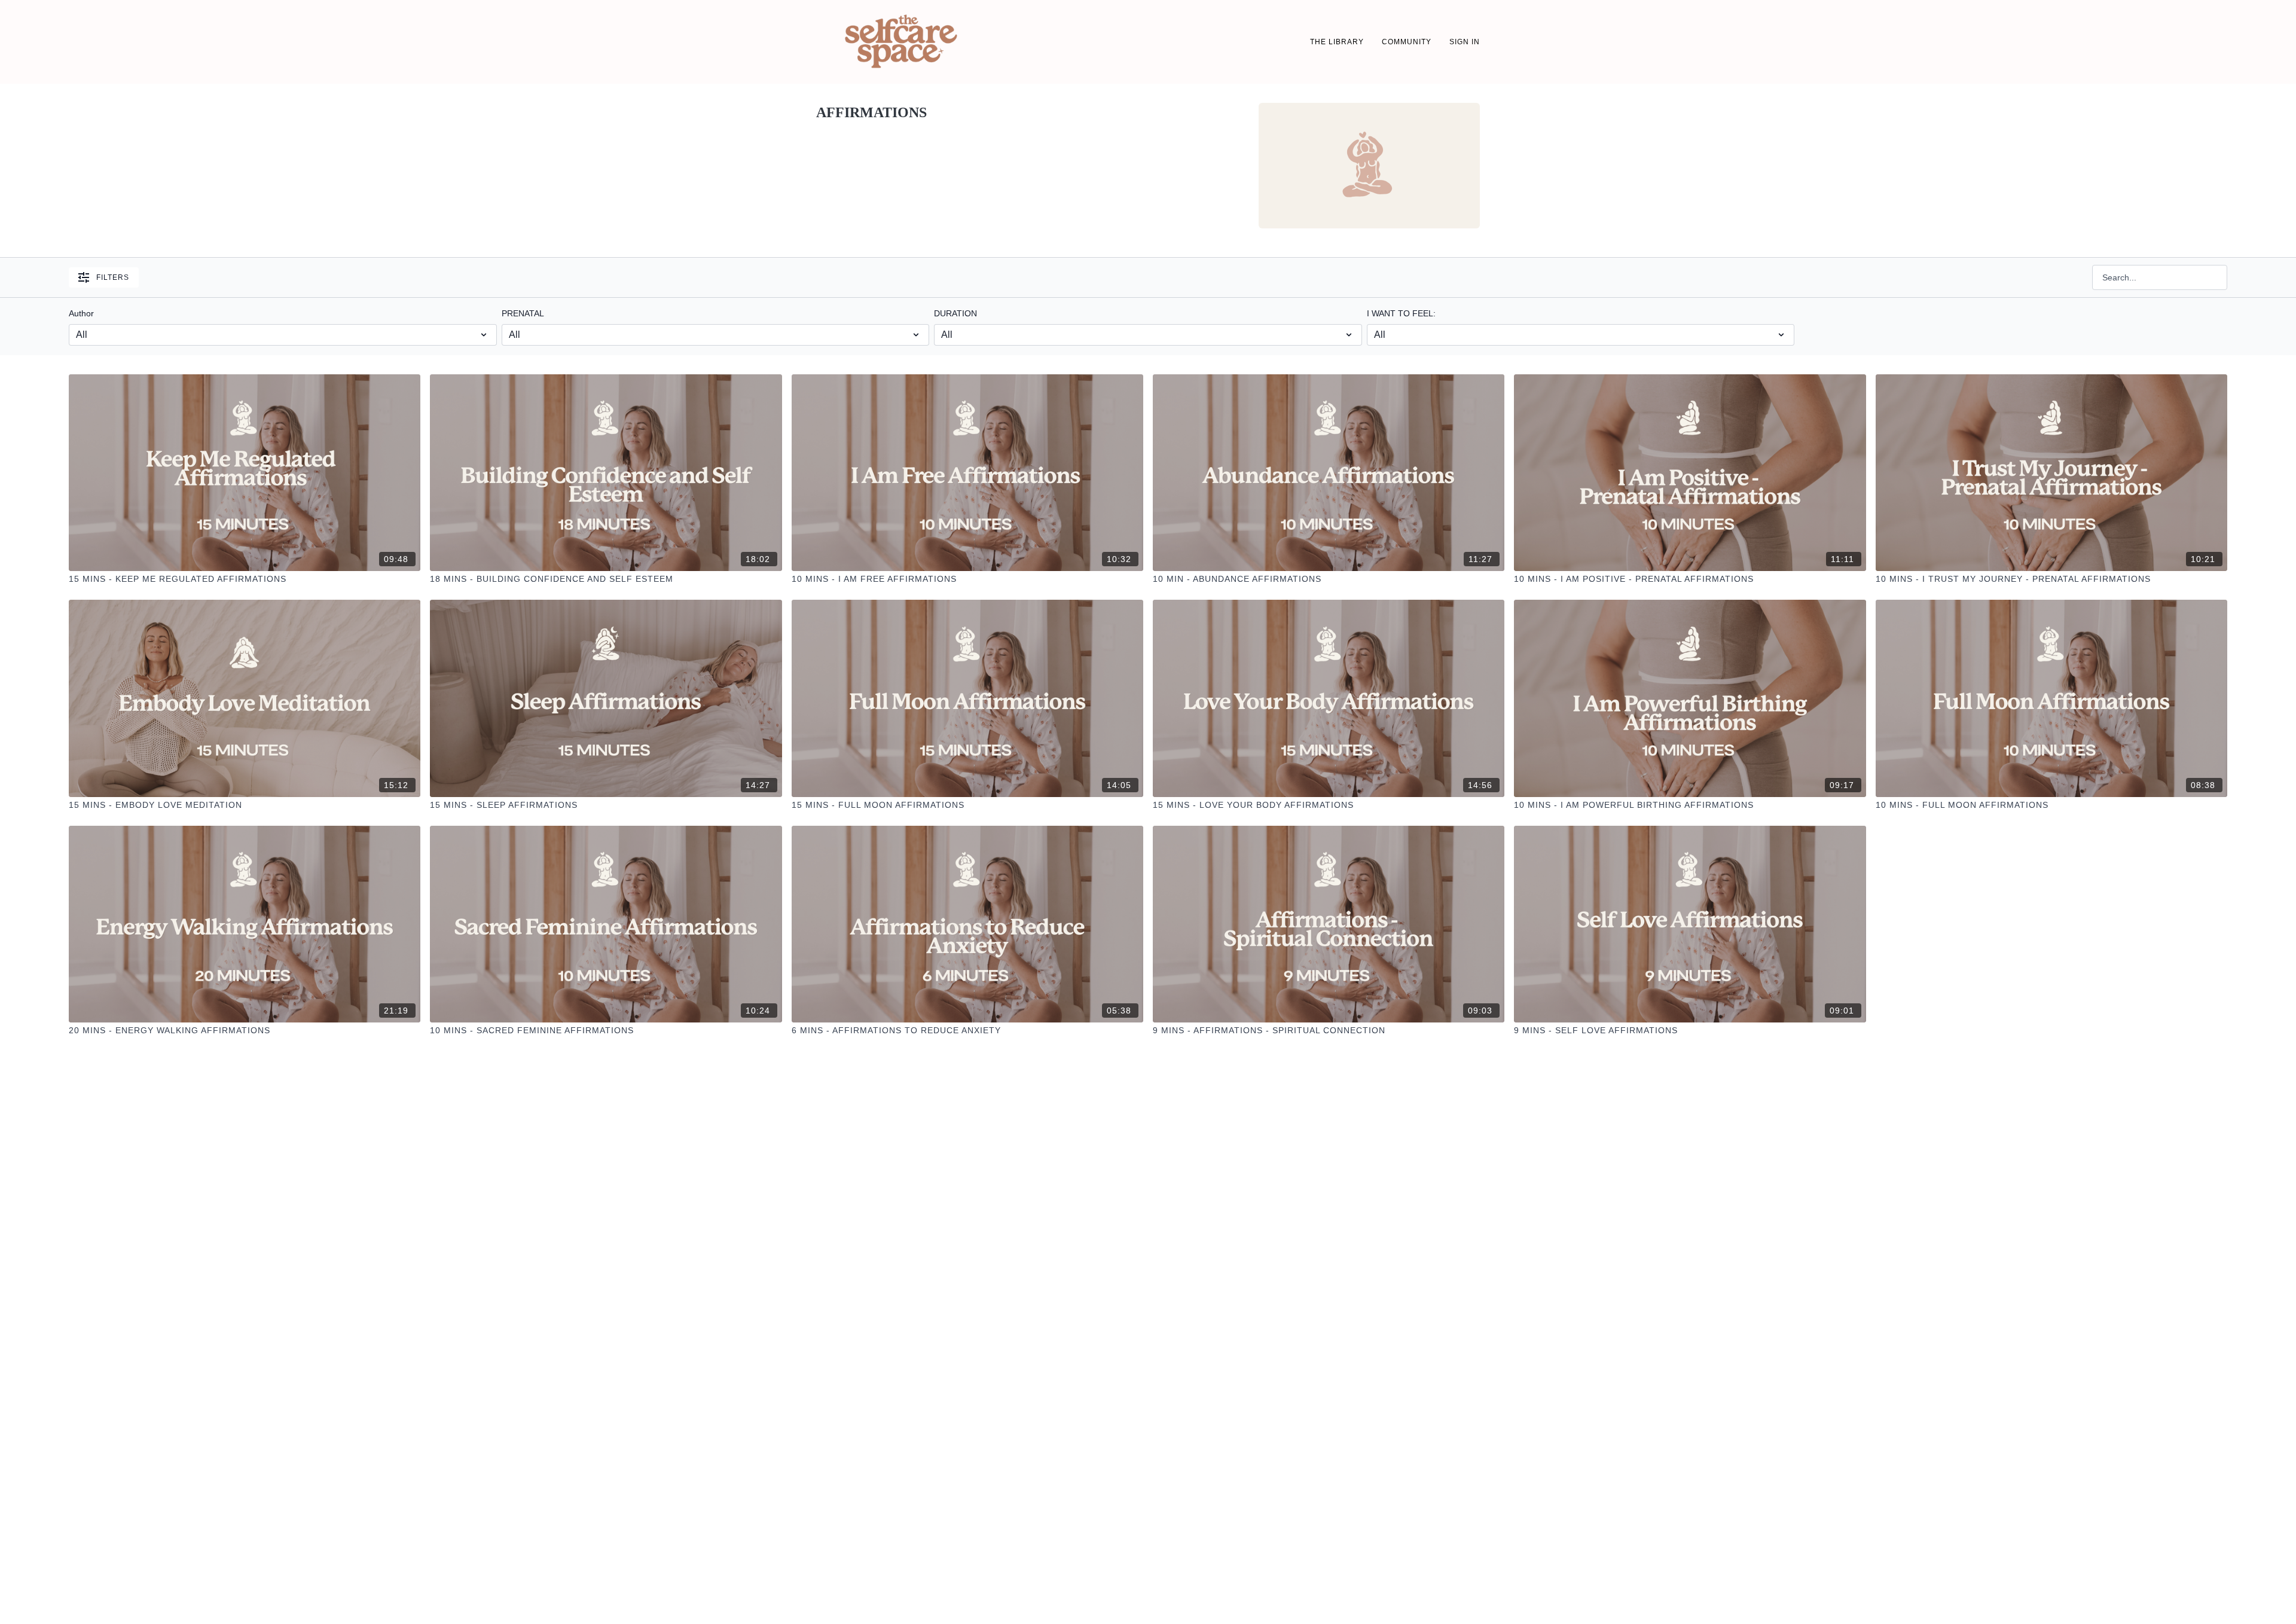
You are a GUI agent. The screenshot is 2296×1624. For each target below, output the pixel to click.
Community (1407, 42)
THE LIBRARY (1337, 42)
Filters (113, 277)
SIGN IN (1465, 42)
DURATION (955, 313)
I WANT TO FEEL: (1401, 313)
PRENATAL (523, 313)
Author (81, 313)
